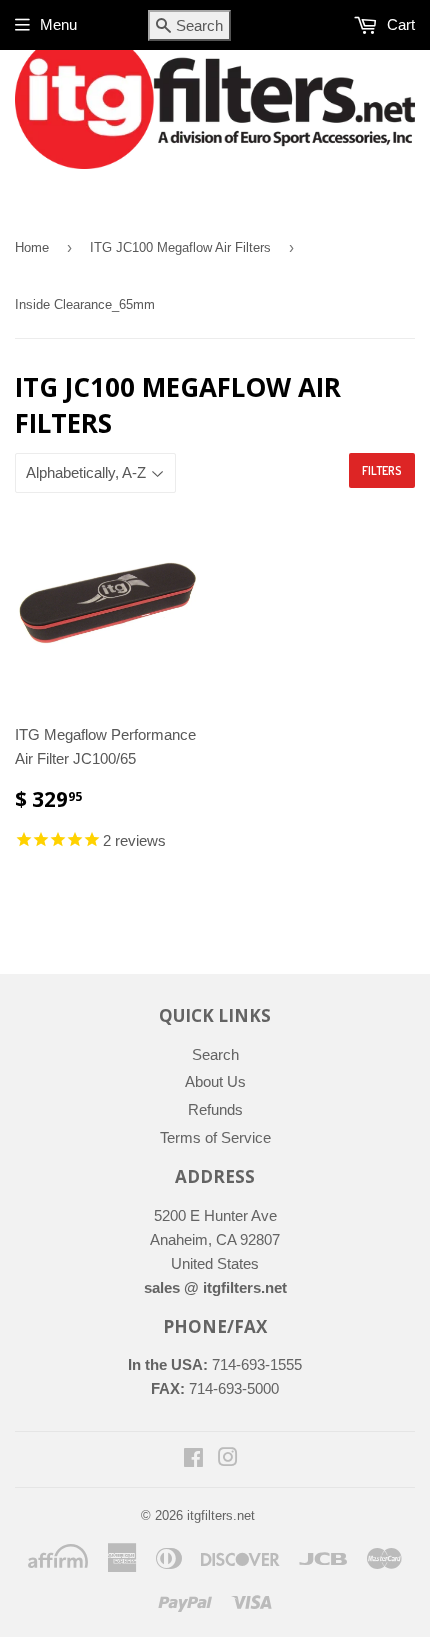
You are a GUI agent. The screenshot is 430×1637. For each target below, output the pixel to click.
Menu (58, 24)
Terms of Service (215, 1137)
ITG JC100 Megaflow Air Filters (180, 247)
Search (215, 1054)
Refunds (215, 1109)
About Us (215, 1081)
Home (32, 247)
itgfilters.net (221, 1515)
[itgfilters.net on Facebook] (193, 1459)
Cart (399, 24)
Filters (382, 470)
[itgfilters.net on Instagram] (228, 1459)
